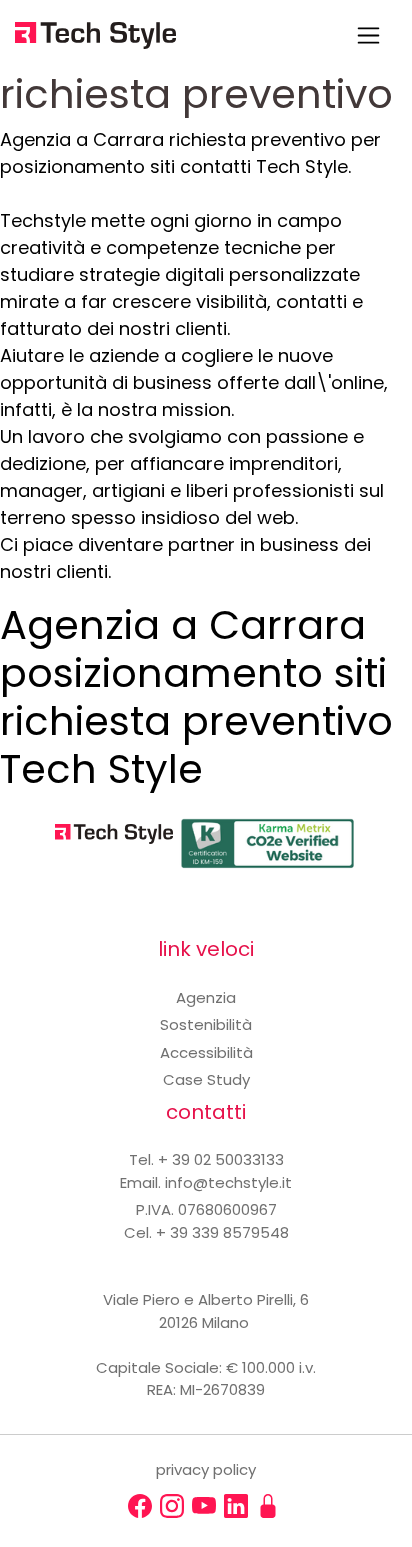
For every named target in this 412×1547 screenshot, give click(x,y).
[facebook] (140, 1506)
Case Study (206, 1079)
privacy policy (206, 1469)
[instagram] (172, 1506)
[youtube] (204, 1506)
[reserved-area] (268, 1506)
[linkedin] (236, 1506)
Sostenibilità (206, 1024)
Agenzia (206, 997)
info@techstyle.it (228, 1182)
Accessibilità (206, 1052)
